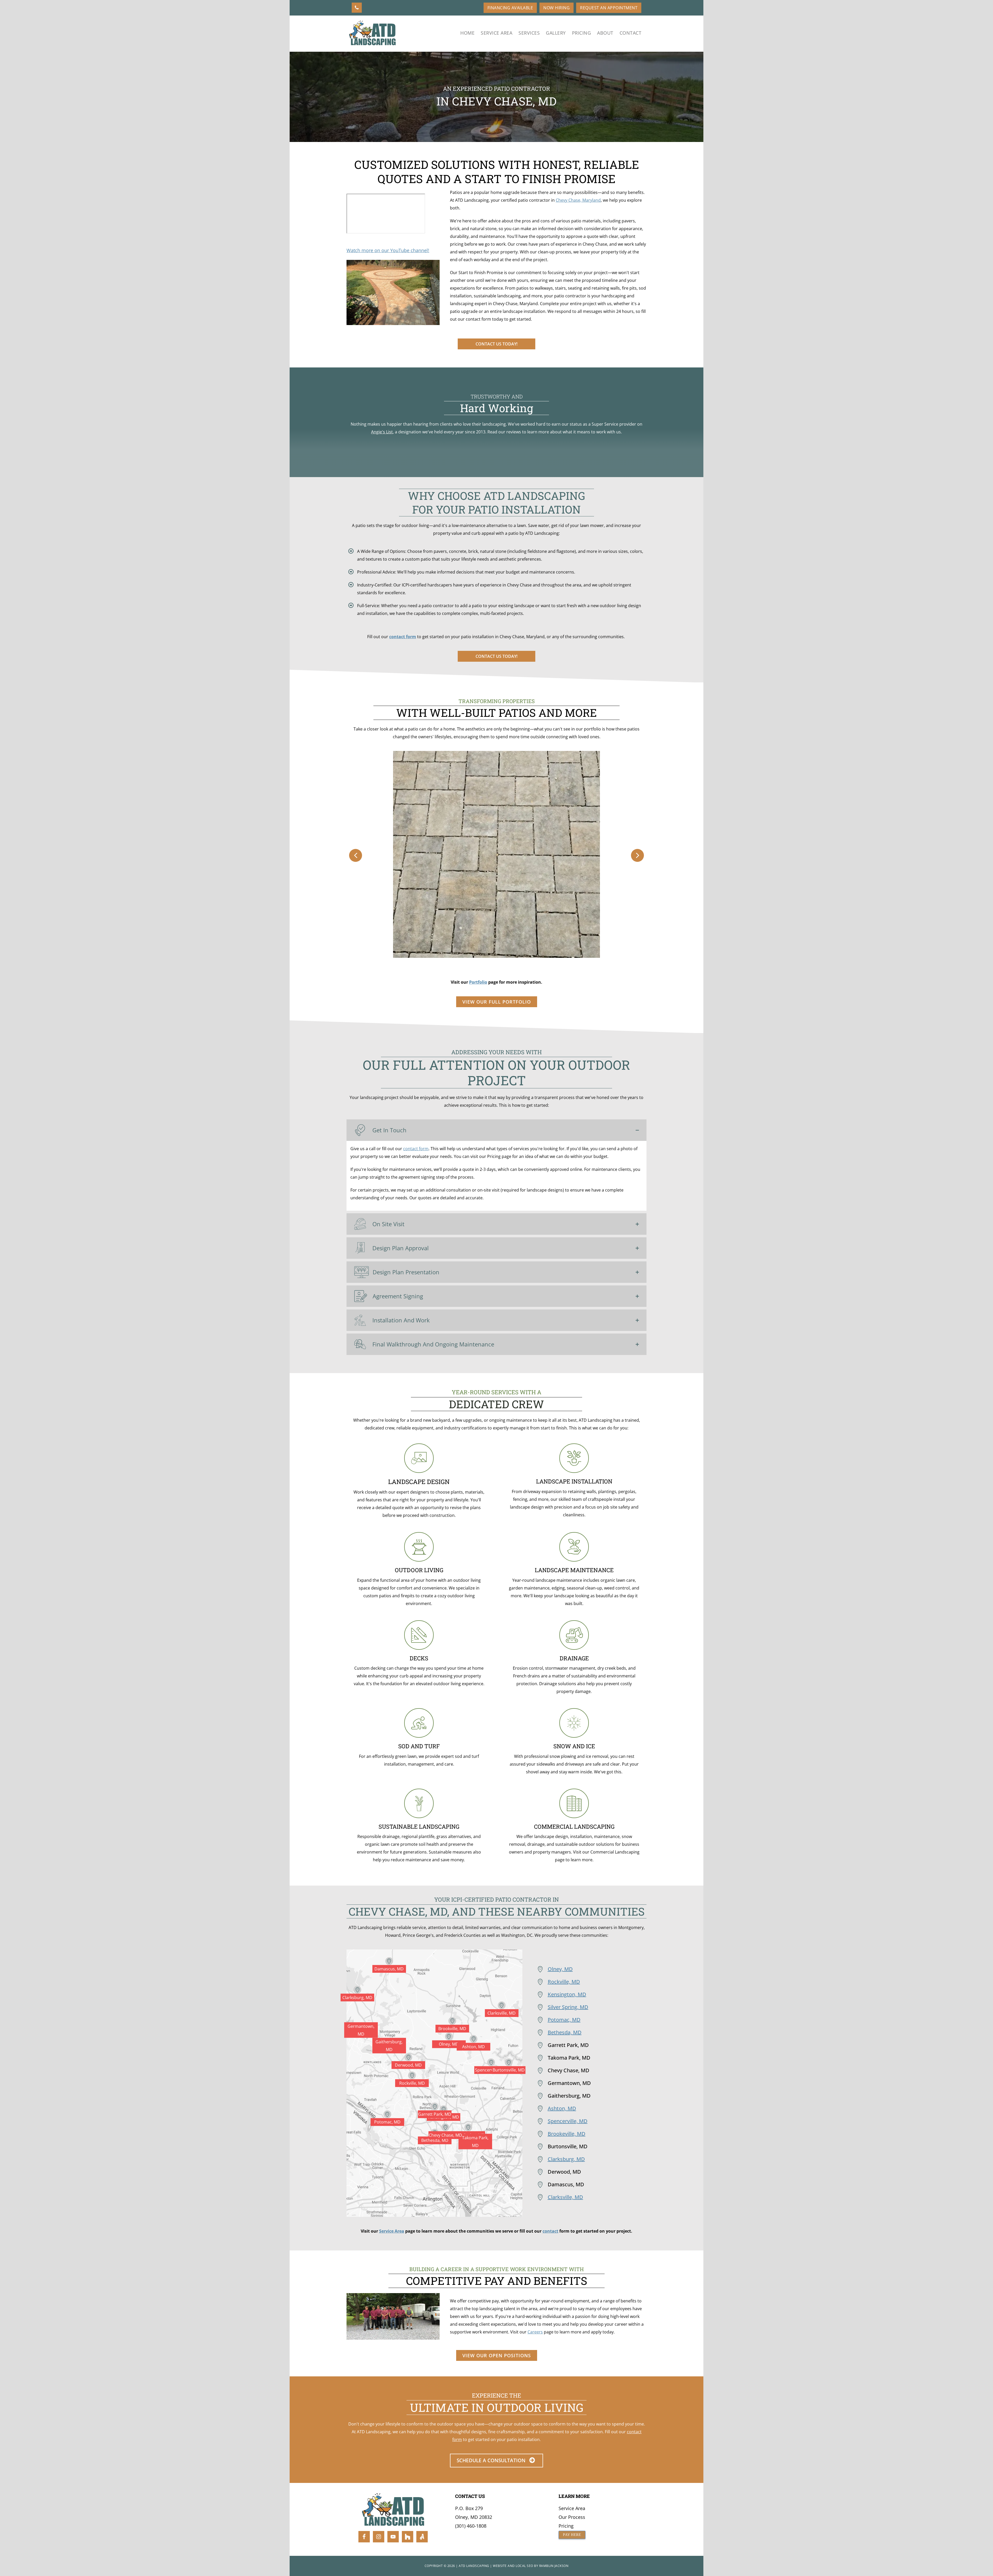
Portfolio (478, 982)
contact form (403, 637)
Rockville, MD (564, 1982)
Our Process (572, 2517)
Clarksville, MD (565, 2197)
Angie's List (382, 432)
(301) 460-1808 (471, 2526)
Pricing (566, 2526)
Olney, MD (560, 1969)
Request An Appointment (609, 8)
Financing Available (510, 8)
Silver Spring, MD (568, 2007)
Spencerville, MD (568, 2121)
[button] (356, 855)
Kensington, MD (567, 1994)
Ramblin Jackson (554, 2566)
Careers (535, 2332)
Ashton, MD (562, 2108)
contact (550, 2231)
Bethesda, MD (565, 2032)
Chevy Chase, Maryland (578, 200)
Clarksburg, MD (566, 2159)
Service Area (392, 2231)
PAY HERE (572, 2535)
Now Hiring (556, 8)
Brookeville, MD (567, 2134)
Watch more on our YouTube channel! (388, 250)
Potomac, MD (564, 2020)
